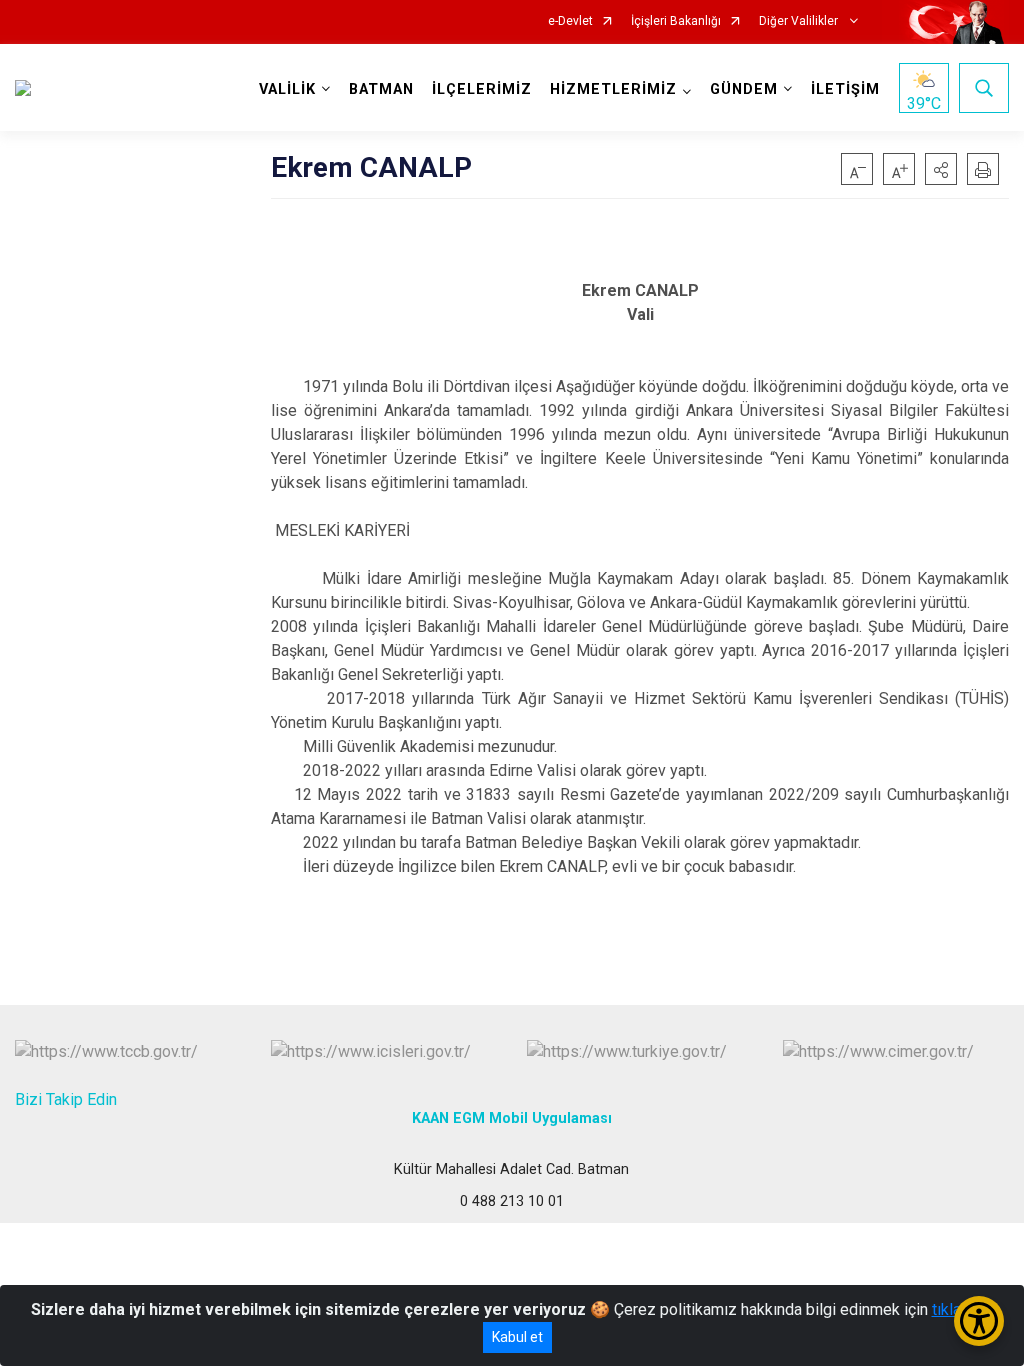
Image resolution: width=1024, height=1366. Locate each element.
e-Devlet (570, 21)
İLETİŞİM (845, 89)
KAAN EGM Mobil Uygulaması (512, 1118)
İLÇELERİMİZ (482, 89)
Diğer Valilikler (800, 21)
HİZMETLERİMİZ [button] (613, 89)
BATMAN (381, 89)
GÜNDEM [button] (744, 89)
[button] (941, 169)
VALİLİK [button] (287, 89)
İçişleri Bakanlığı (676, 21)
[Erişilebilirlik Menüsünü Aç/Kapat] (979, 1321)
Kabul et (517, 1337)
